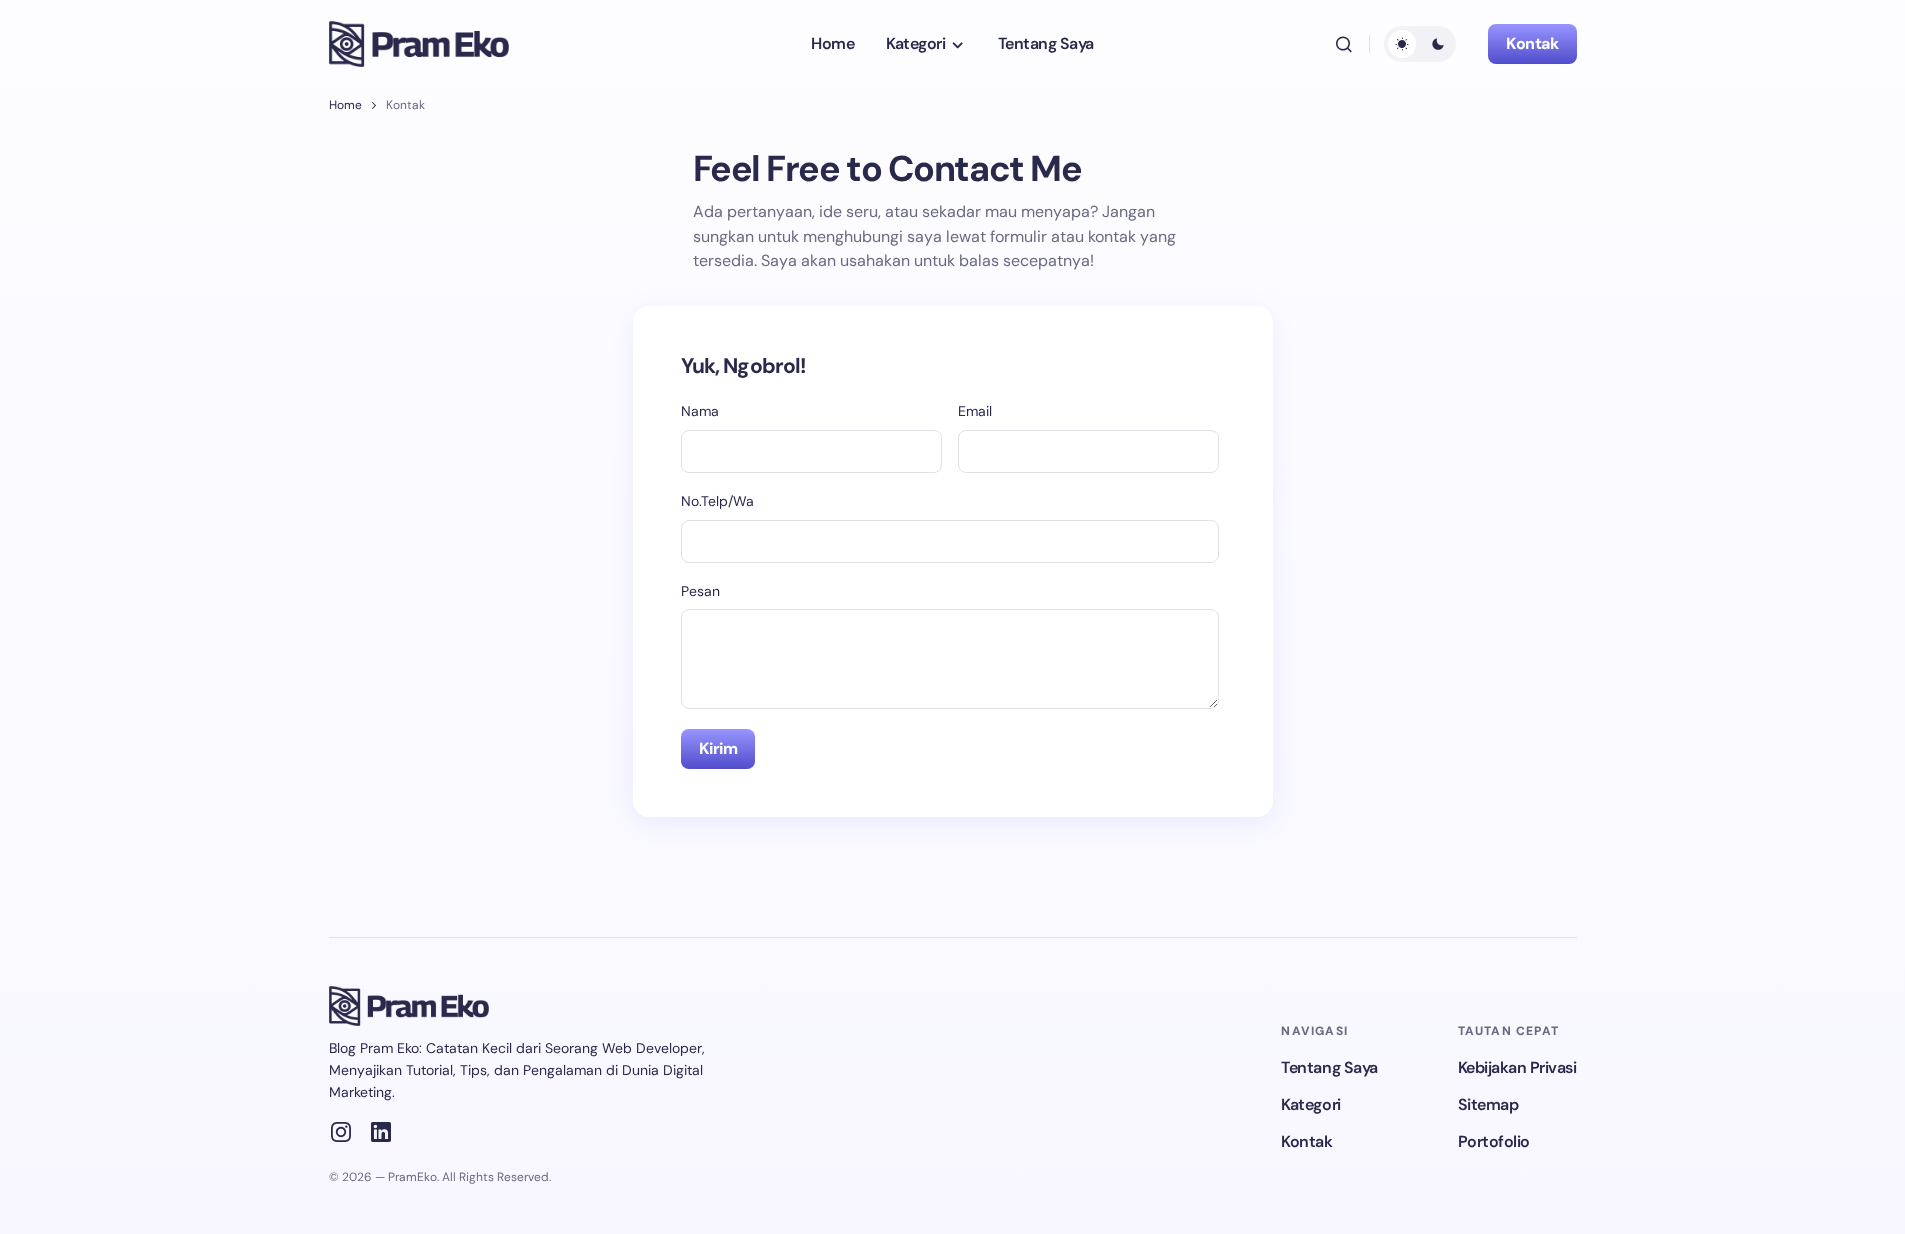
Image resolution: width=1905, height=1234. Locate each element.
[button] (1344, 44)
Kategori (1310, 1104)
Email (975, 411)
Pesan (700, 591)
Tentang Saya (1329, 1067)
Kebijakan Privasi (1517, 1067)
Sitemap (1488, 1104)
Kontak (1532, 43)
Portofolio (1494, 1141)
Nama (700, 411)
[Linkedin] (381, 1132)
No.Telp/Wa (717, 501)
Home (345, 105)
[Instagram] (341, 1132)
